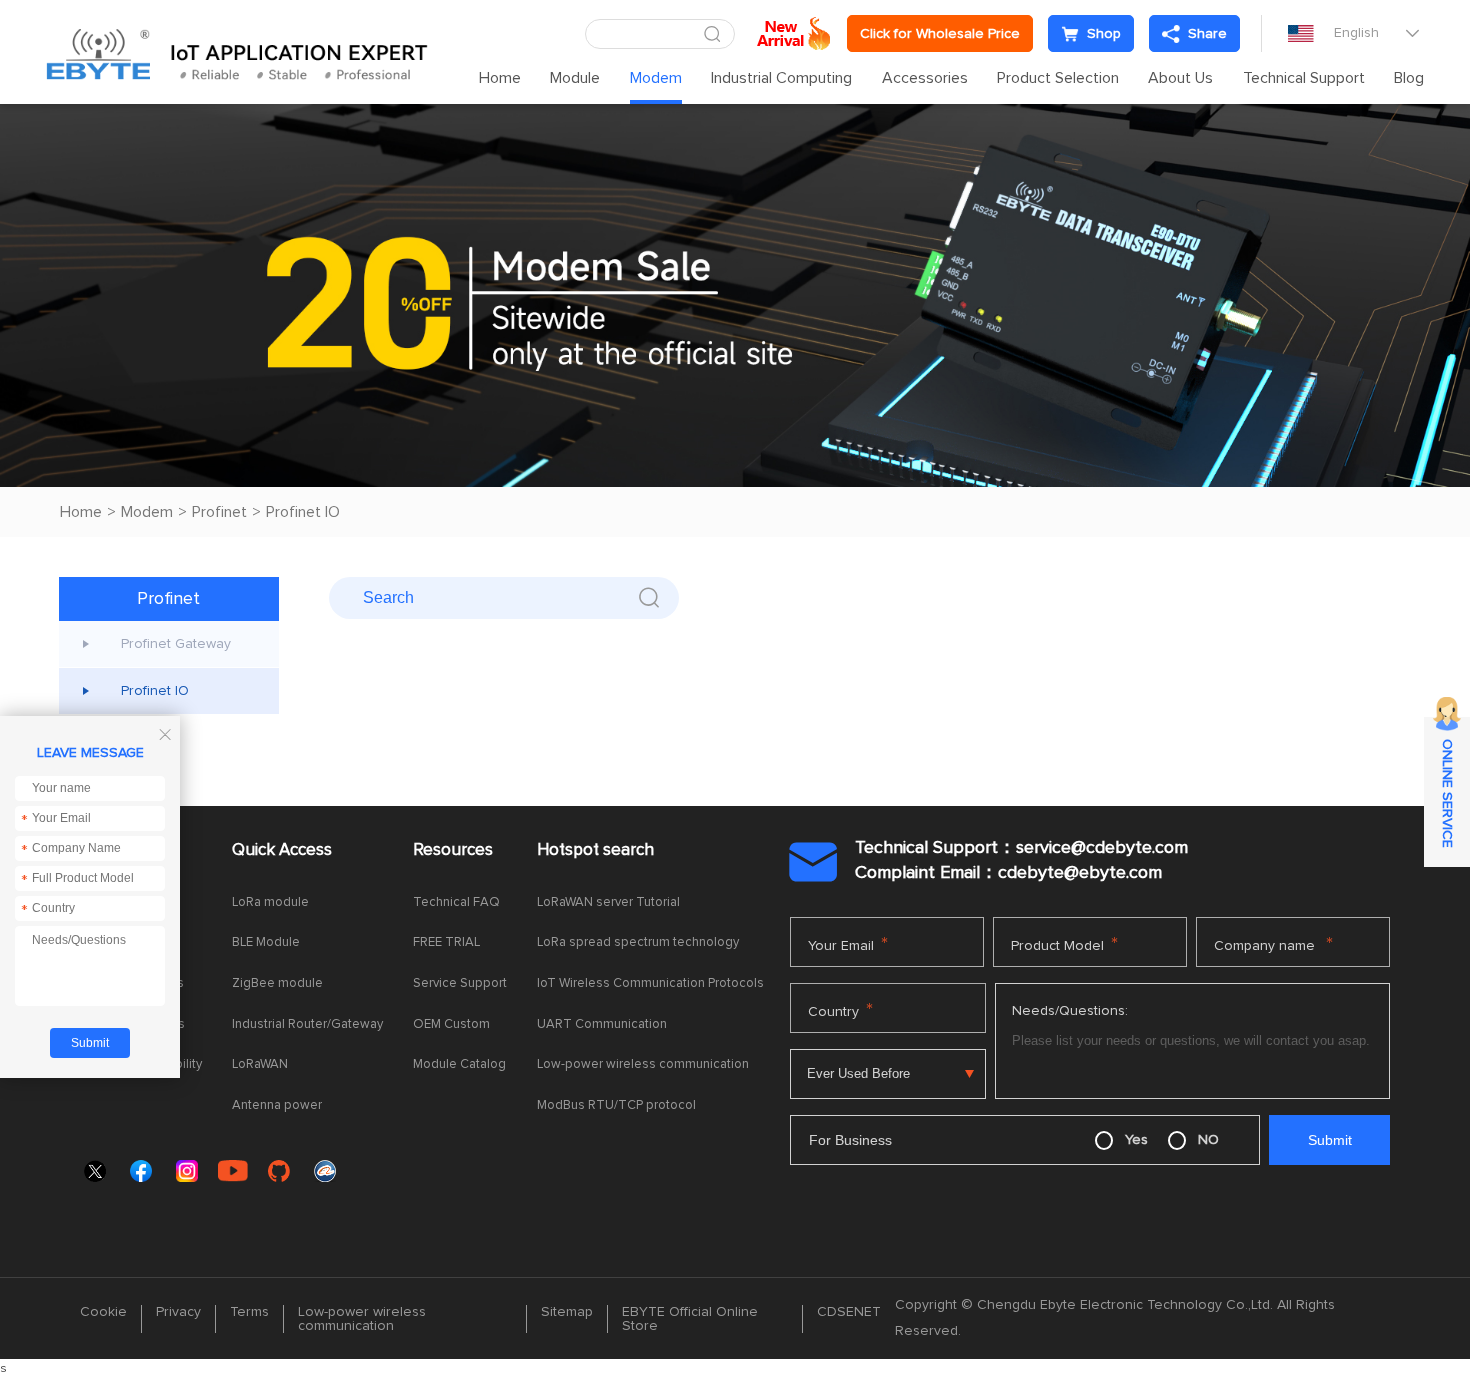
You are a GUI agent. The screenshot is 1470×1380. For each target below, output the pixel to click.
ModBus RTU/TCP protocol (616, 1105)
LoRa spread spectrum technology (638, 942)
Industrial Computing (781, 78)
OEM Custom (451, 1024)
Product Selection (1058, 78)
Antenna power (277, 1105)
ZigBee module (277, 983)
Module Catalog (459, 1064)
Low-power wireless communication (643, 1064)
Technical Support (1304, 78)
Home (500, 78)
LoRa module (270, 902)
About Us (1180, 78)
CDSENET (849, 1312)
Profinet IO (303, 512)
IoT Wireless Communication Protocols (650, 983)
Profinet (219, 512)
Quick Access (282, 850)
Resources (453, 850)
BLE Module (266, 942)
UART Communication (602, 1024)
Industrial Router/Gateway (307, 1024)
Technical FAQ (456, 902)
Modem (656, 78)
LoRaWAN (260, 1064)
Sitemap (567, 1312)
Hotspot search (595, 850)
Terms (249, 1312)
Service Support (460, 983)
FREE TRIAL (446, 942)
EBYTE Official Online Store (690, 1319)
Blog (1409, 78)
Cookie (103, 1312)
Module (575, 78)
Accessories (925, 78)
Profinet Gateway (176, 644)
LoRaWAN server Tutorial (608, 902)
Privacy (178, 1312)
